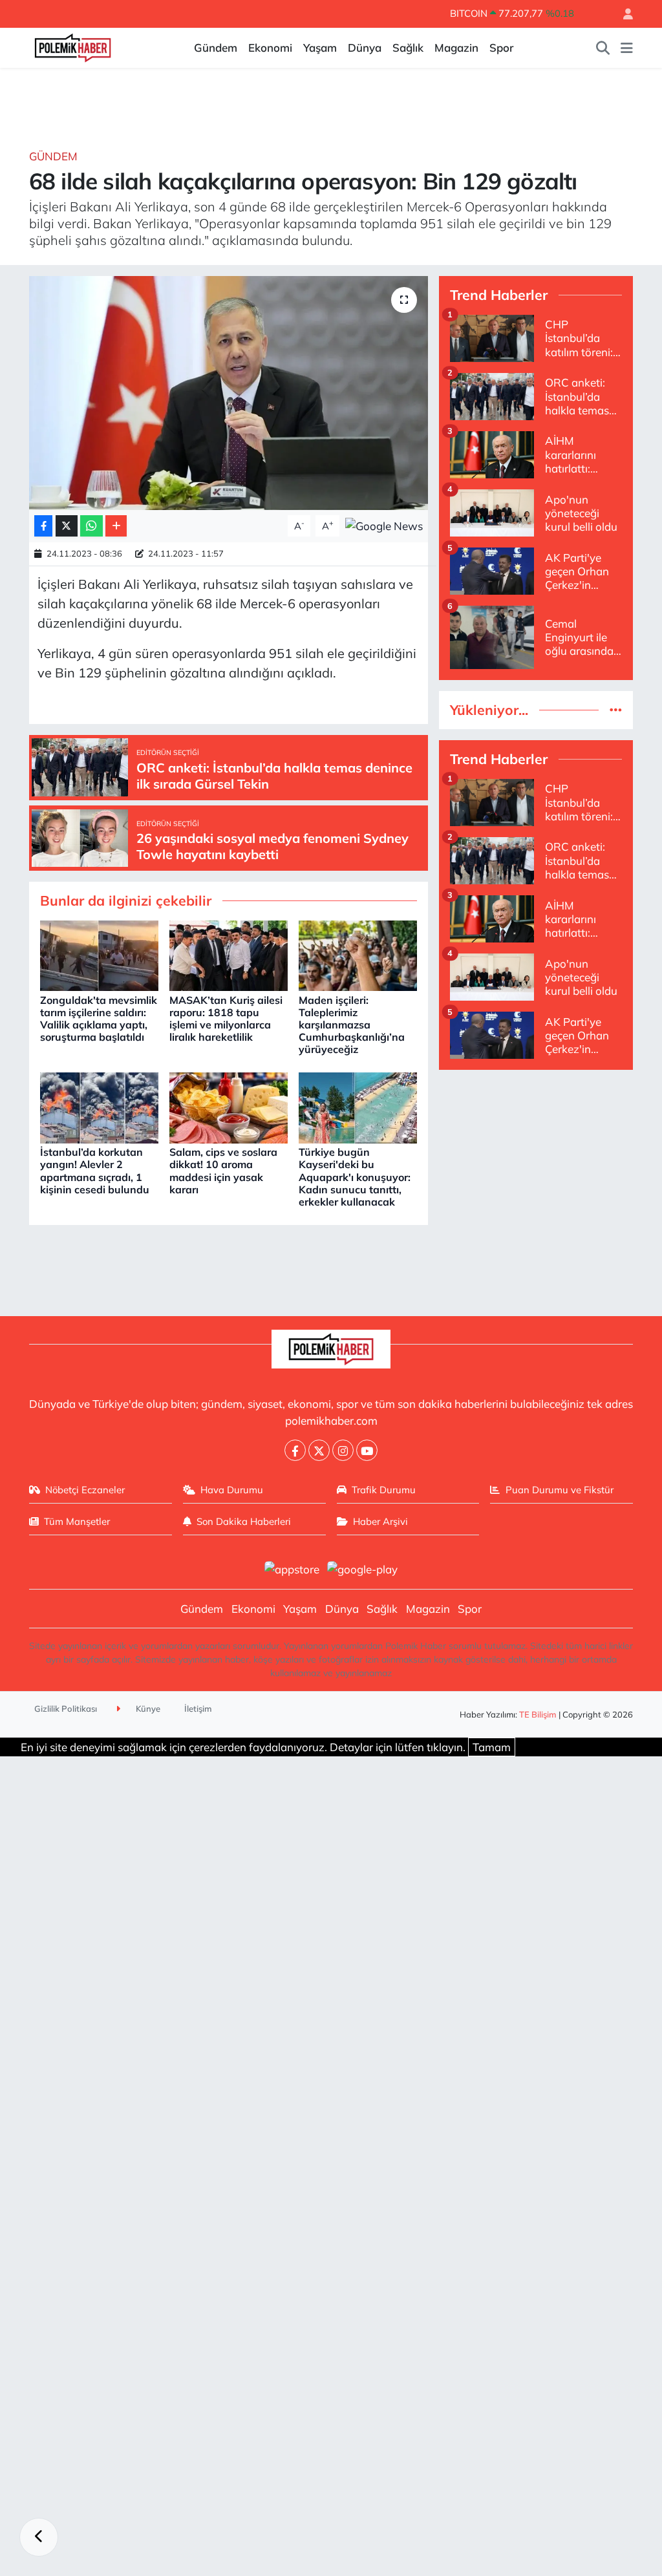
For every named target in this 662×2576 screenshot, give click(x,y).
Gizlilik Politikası (66, 1708)
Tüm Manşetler (77, 1521)
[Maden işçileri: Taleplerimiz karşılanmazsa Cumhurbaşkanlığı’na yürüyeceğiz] (358, 954)
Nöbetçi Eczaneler (85, 1490)
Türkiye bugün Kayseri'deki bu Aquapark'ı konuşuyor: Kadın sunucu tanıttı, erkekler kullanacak (355, 1177)
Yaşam (320, 48)
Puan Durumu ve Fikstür (560, 1490)
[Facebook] (295, 1450)
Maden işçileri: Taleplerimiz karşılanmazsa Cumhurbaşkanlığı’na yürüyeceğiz (352, 1025)
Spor (501, 48)
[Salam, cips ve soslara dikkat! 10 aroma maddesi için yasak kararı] (229, 1106)
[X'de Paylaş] (67, 526)
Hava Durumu (232, 1490)
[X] (319, 1450)
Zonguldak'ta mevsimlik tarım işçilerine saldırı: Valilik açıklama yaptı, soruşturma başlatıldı (99, 1019)
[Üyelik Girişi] (623, 14)
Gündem (216, 48)
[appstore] (292, 1568)
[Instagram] (343, 1450)
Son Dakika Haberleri (244, 1521)
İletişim (198, 1708)
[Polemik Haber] (73, 46)
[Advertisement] (536, 1162)
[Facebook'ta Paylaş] (43, 526)
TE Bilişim (538, 1714)
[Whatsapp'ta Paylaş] (91, 526)
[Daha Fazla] (116, 526)
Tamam (492, 1747)
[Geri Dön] (39, 2537)
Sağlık (408, 48)
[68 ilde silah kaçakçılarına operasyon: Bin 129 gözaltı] (229, 393)
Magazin (456, 48)
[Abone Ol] (384, 525)
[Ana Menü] (627, 48)
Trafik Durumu (384, 1490)
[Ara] (603, 48)
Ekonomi (270, 48)
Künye (147, 1708)
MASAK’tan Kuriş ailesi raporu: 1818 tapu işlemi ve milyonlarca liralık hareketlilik (226, 1019)
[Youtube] (367, 1450)
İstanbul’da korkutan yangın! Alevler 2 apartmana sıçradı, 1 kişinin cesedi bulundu (95, 1171)
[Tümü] (616, 710)
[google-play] (363, 1568)
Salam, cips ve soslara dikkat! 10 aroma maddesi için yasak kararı (223, 1171)
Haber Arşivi (380, 1521)
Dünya (365, 48)
